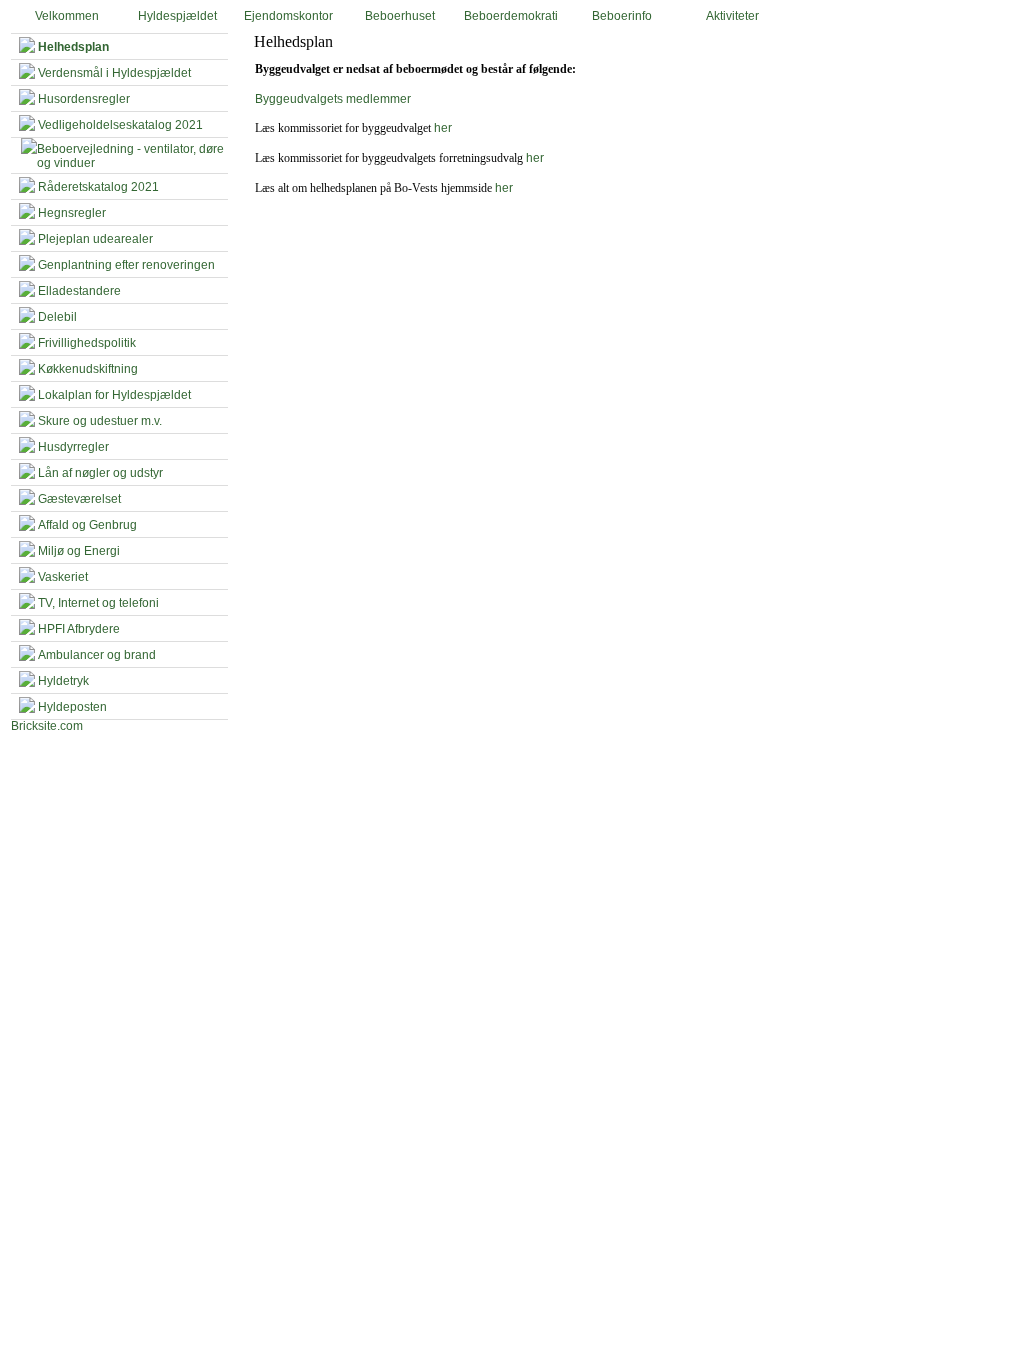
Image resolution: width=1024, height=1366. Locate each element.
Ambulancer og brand (97, 655)
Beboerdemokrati (511, 16)
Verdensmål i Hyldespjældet (114, 73)
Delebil (57, 317)
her (443, 128)
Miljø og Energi (79, 551)
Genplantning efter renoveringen (126, 265)
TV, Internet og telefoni (98, 603)
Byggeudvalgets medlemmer (333, 99)
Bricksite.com (47, 726)
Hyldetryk (63, 681)
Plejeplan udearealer (95, 239)
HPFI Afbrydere (79, 629)
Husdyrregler (73, 447)
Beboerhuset (400, 16)
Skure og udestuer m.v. (100, 421)
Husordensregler (84, 99)
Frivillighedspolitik (87, 343)
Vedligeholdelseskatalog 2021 (120, 125)
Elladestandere (79, 291)
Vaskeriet (63, 577)
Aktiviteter (732, 16)
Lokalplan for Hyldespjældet (114, 395)
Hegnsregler (72, 213)
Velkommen (67, 16)
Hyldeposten (72, 707)
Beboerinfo (622, 16)
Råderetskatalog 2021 (98, 187)
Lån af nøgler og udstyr (100, 473)
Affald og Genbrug (87, 525)
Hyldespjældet (177, 16)
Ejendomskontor (288, 16)
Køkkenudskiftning (88, 369)
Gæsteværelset (79, 499)
